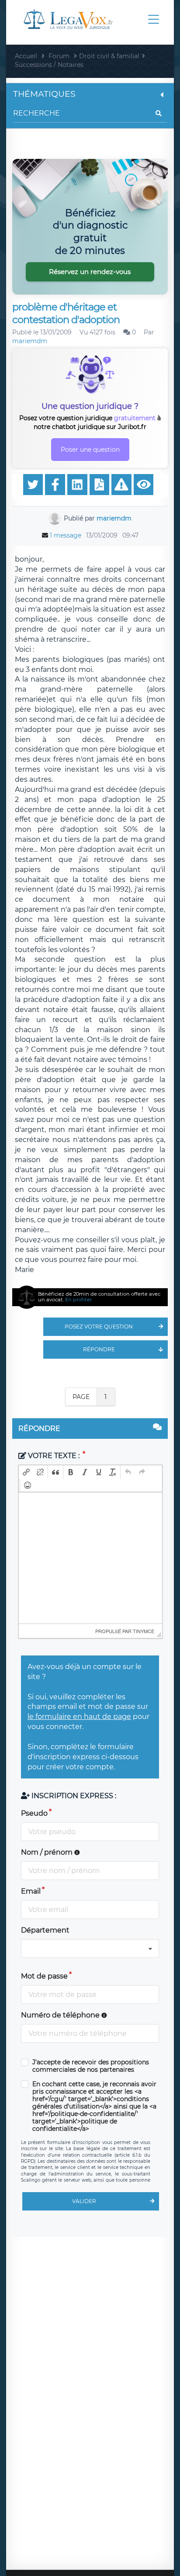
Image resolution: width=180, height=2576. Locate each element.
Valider (84, 2201)
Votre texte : (54, 1456)
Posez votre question (99, 1327)
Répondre (99, 1349)
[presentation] (26, 1472)
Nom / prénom (48, 1852)
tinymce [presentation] (144, 1631)
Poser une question (90, 450)
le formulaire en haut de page (79, 1717)
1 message (66, 535)
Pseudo (34, 1813)
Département (45, 1930)
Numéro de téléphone (61, 2015)
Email (31, 1891)
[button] (26, 1472)
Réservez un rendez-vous (90, 272)
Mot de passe (44, 1976)
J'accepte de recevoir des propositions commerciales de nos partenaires (91, 2066)
